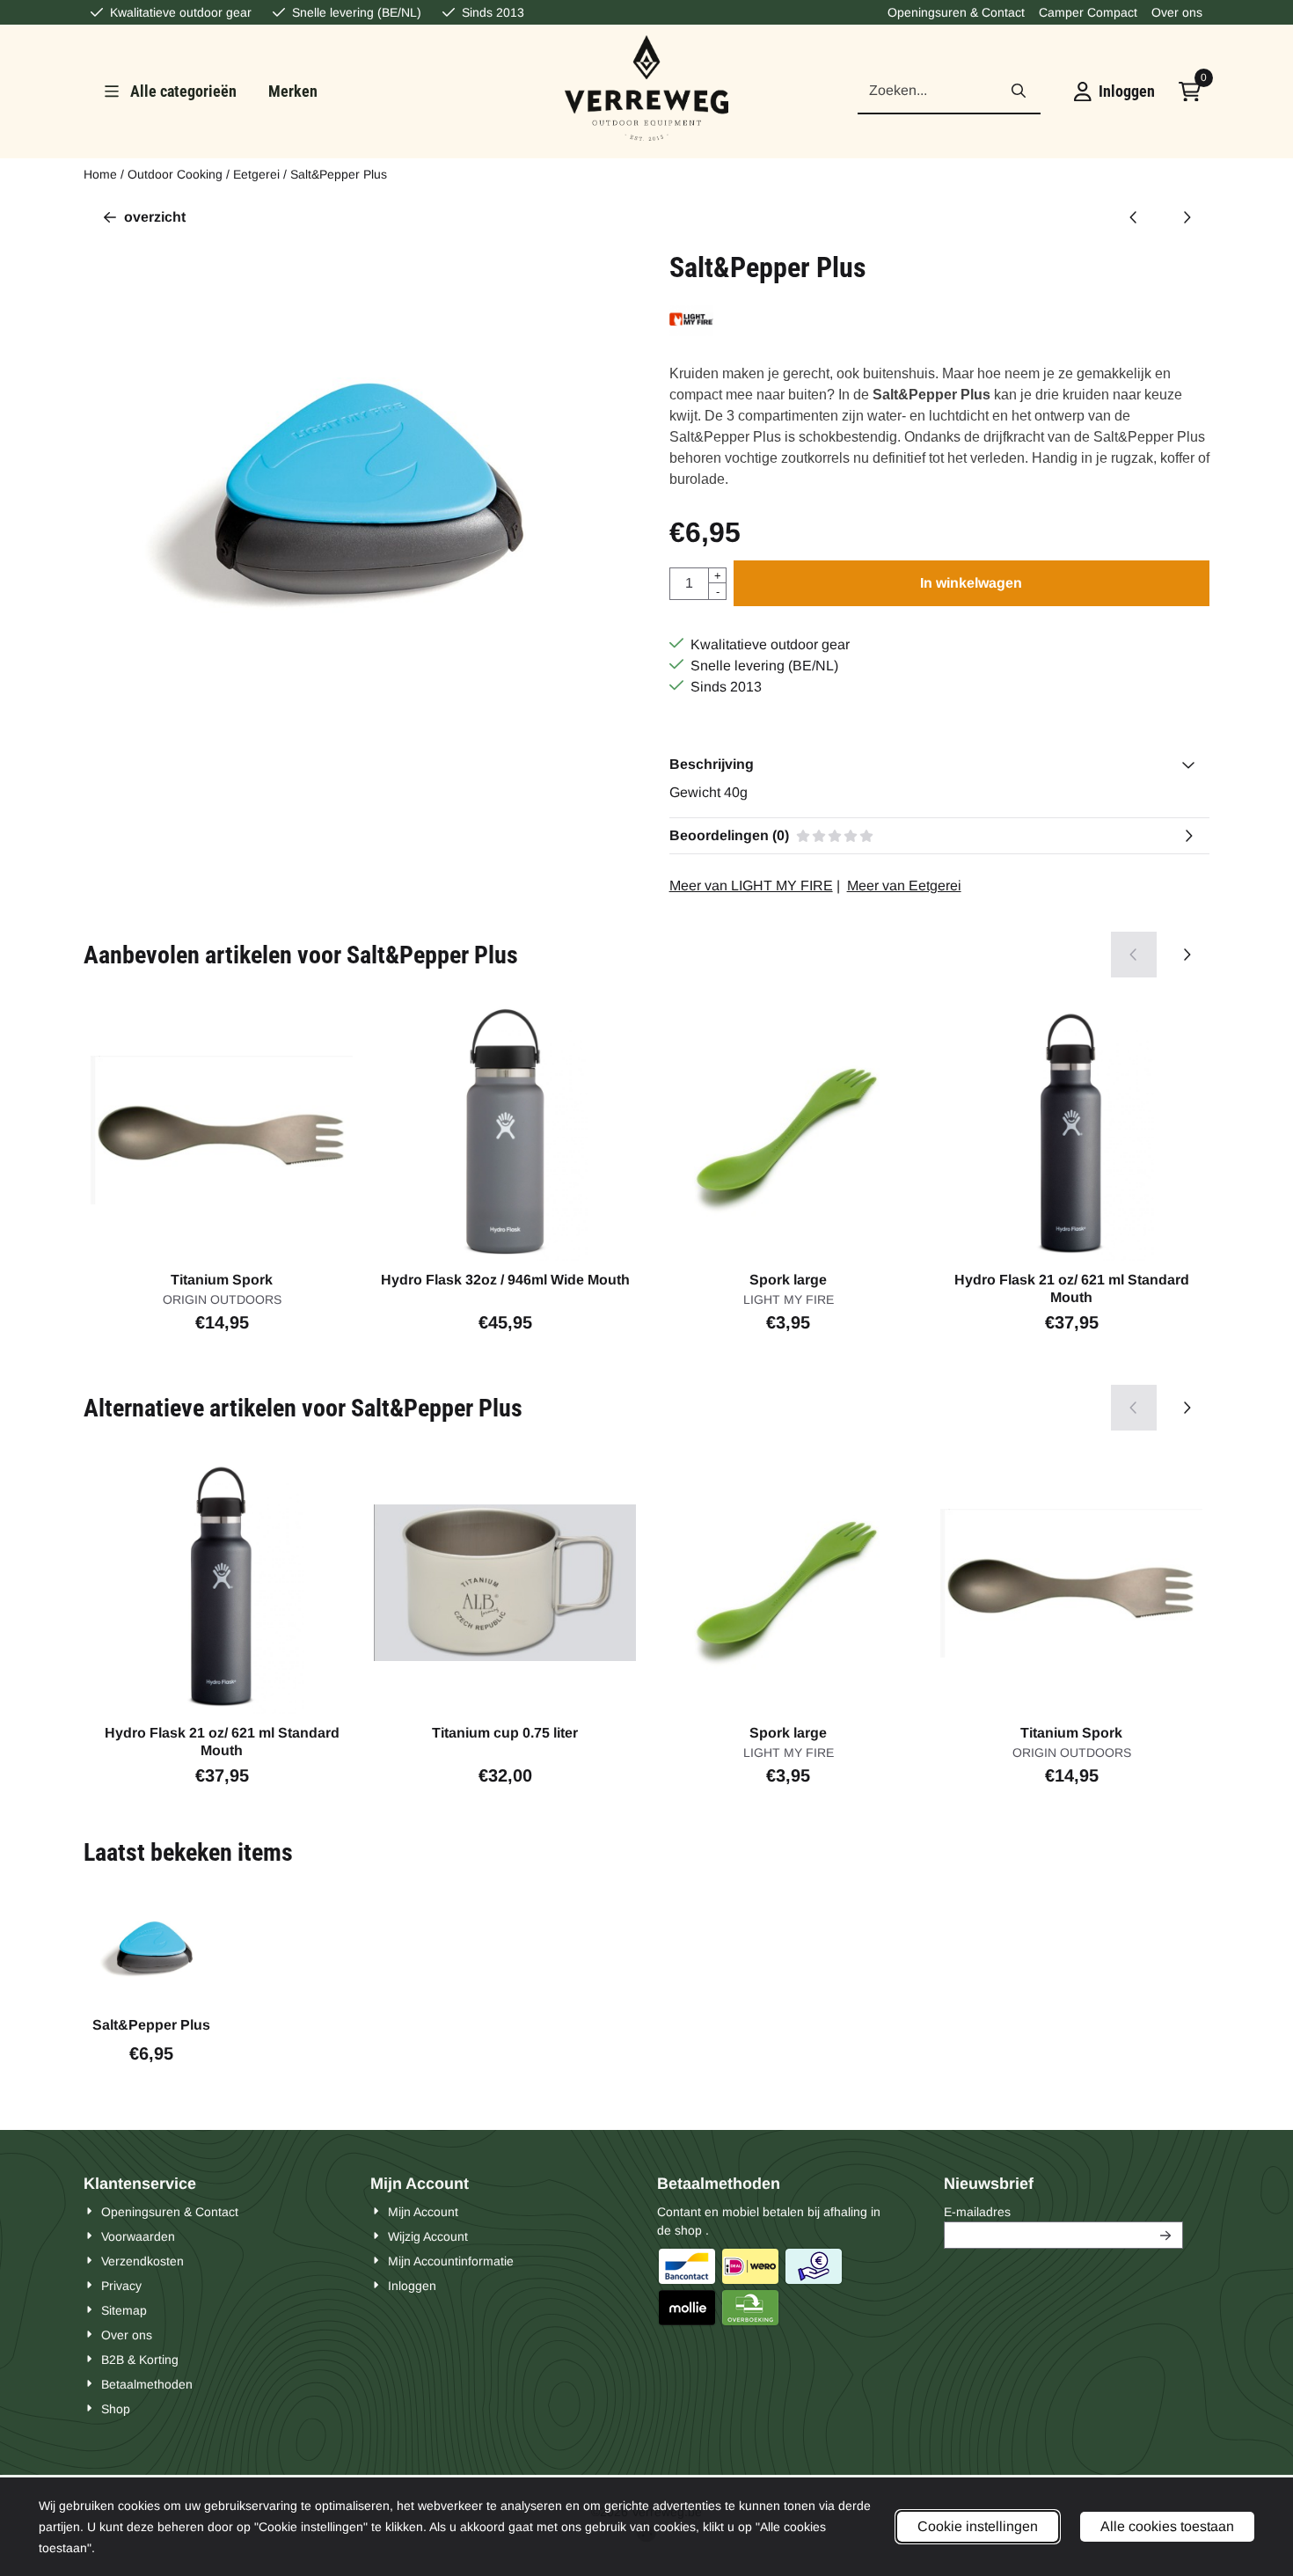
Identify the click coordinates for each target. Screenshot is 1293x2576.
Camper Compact (1088, 12)
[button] (1114, 91)
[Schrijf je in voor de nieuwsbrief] (1166, 2235)
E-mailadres (1063, 2211)
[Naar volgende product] (1187, 217)
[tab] (939, 765)
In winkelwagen (971, 583)
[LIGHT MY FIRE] (691, 331)
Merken (293, 91)
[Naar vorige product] (1134, 217)
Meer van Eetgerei (904, 885)
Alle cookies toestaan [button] (1167, 2526)
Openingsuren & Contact (956, 12)
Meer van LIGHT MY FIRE (751, 885)
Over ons (1177, 12)
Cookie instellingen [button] (978, 2526)
